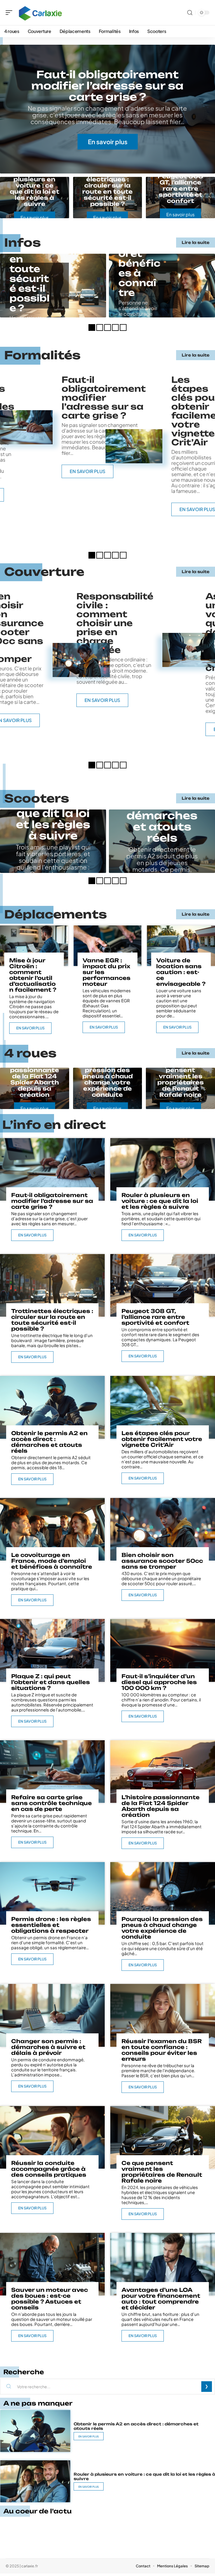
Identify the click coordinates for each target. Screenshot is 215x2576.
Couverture (44, 572)
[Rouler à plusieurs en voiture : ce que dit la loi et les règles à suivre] (163, 1169)
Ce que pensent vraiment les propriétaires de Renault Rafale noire (181, 1079)
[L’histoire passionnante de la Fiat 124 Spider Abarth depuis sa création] (163, 1772)
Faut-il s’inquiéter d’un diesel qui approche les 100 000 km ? (159, 1682)
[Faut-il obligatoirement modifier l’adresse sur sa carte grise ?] (52, 1169)
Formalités (42, 355)
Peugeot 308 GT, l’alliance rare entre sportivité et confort (180, 188)
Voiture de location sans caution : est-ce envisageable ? (181, 972)
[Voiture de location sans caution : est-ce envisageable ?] (181, 946)
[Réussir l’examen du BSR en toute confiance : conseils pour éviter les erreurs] (163, 2015)
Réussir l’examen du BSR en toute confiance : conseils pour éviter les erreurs (162, 2050)
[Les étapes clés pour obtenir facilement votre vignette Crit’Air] (134, 446)
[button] (92, 327)
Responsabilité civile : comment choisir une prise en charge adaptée (115, 623)
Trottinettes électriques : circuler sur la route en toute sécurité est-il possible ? (107, 188)
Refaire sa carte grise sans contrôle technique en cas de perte (52, 1803)
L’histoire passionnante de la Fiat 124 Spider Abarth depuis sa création (35, 1079)
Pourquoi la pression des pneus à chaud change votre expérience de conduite (107, 1079)
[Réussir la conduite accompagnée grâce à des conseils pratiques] (52, 2137)
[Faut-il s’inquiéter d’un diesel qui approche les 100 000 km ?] (163, 1650)
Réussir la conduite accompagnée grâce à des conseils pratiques (49, 2169)
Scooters (37, 798)
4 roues (30, 1053)
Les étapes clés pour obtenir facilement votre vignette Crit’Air (162, 1439)
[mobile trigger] (10, 13)
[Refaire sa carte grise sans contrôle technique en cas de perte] (52, 1772)
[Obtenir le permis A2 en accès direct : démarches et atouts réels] (52, 1407)
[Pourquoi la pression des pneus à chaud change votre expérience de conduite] (163, 1893)
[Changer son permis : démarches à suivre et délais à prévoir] (52, 2015)
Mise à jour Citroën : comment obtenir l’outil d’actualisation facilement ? (33, 975)
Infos (23, 243)
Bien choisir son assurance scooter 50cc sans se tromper (162, 1561)
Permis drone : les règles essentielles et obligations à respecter (51, 1925)
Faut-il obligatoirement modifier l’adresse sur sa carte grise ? (107, 86)
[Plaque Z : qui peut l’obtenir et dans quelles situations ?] (52, 1650)
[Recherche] (190, 13)
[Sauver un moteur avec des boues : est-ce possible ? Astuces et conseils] (52, 2264)
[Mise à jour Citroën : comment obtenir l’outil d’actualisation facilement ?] (34, 946)
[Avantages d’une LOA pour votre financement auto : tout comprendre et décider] (163, 2264)
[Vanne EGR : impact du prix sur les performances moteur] (108, 946)
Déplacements (56, 914)
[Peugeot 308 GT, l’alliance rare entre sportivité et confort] (163, 1285)
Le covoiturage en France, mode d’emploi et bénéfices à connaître (52, 1561)
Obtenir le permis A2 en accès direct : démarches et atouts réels (49, 1442)
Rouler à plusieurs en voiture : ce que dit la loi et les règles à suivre (35, 188)
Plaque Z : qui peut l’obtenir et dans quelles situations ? (51, 1682)
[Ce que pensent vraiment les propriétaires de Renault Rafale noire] (163, 2137)
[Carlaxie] (40, 13)
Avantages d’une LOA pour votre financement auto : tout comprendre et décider (161, 2299)
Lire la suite (196, 242)
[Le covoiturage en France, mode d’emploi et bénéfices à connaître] (52, 1529)
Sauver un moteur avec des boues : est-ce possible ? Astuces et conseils (50, 2299)
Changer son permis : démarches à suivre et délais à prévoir (48, 2047)
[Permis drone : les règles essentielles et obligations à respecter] (52, 1893)
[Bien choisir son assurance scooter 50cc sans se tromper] (81, 660)
